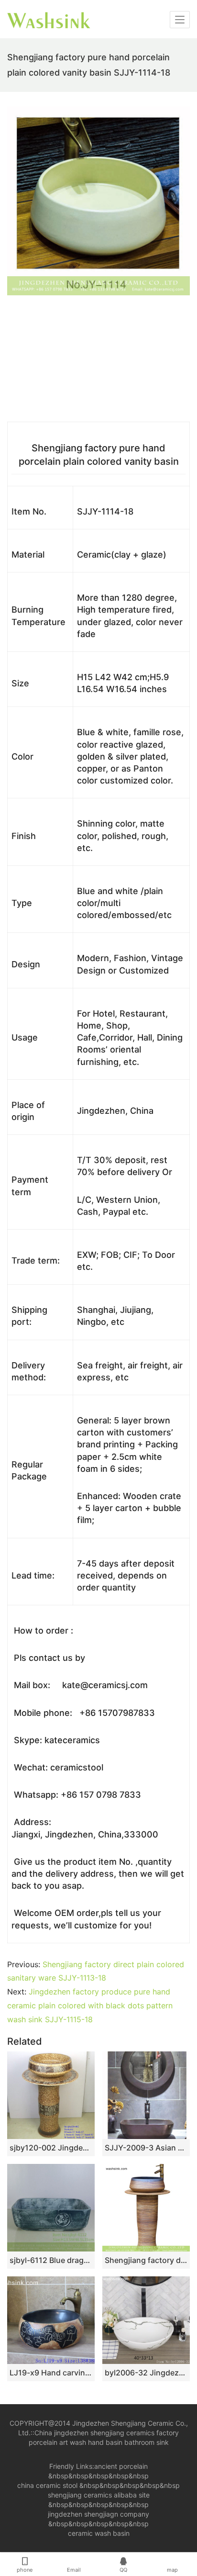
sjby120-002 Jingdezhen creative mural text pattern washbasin (51, 2148)
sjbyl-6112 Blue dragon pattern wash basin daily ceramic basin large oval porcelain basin (51, 2260)
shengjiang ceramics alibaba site (99, 2495)
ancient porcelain (121, 2466)
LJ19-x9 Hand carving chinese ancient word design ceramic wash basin (51, 2373)
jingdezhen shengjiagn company (98, 2514)
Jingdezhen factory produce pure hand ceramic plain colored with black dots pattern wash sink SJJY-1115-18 (90, 2005)
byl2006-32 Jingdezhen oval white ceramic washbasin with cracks (146, 2373)
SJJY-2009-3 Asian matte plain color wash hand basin (146, 2148)
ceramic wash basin (99, 2533)
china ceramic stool (47, 2485)
